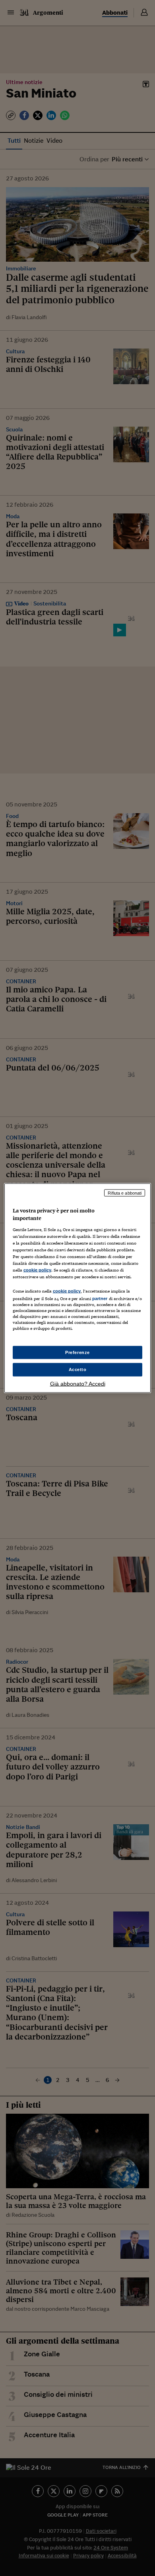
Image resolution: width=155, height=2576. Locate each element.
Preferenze (77, 1352)
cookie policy (37, 1270)
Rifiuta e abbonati (125, 1193)
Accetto (78, 1369)
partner (100, 1299)
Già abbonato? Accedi (78, 1384)
